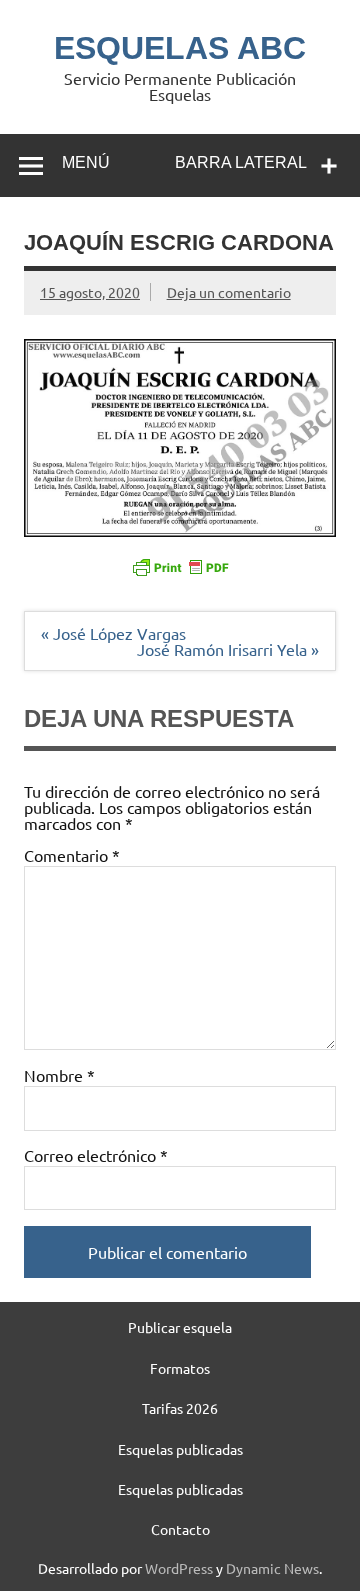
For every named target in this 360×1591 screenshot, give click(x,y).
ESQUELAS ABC (180, 48)
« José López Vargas (113, 633)
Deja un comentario (229, 292)
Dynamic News (272, 1568)
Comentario (72, 855)
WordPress (179, 1568)
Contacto (180, 1529)
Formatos (180, 1368)
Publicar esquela (180, 1327)
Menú (86, 162)
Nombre (59, 1075)
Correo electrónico (96, 1155)
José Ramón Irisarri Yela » (228, 649)
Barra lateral (241, 162)
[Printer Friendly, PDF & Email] (180, 566)
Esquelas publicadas (180, 1449)
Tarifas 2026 (180, 1408)
